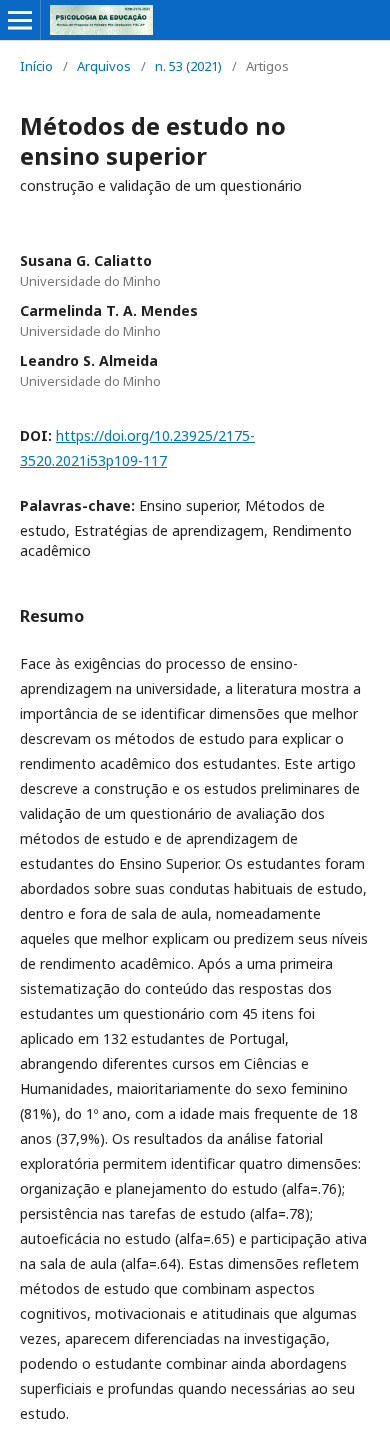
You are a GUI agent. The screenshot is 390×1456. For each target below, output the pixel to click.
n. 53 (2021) (188, 66)
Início (36, 66)
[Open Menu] (20, 20)
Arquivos (104, 66)
